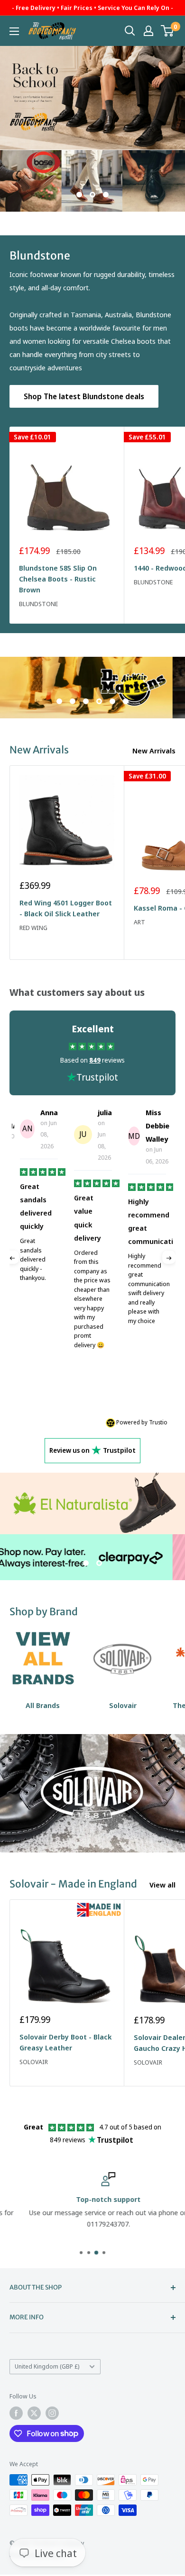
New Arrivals (154, 751)
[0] (168, 31)
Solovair (34, 2062)
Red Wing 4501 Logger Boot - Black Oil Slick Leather (66, 908)
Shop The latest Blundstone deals (84, 396)
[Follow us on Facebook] (16, 2413)
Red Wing (33, 928)
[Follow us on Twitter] (34, 2413)
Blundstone (38, 604)
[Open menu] (14, 31)
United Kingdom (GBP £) (47, 2366)
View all (162, 1885)
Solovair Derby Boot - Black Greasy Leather (65, 2042)
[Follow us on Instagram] (52, 2413)
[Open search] (130, 31)
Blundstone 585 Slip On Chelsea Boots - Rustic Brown (58, 579)
